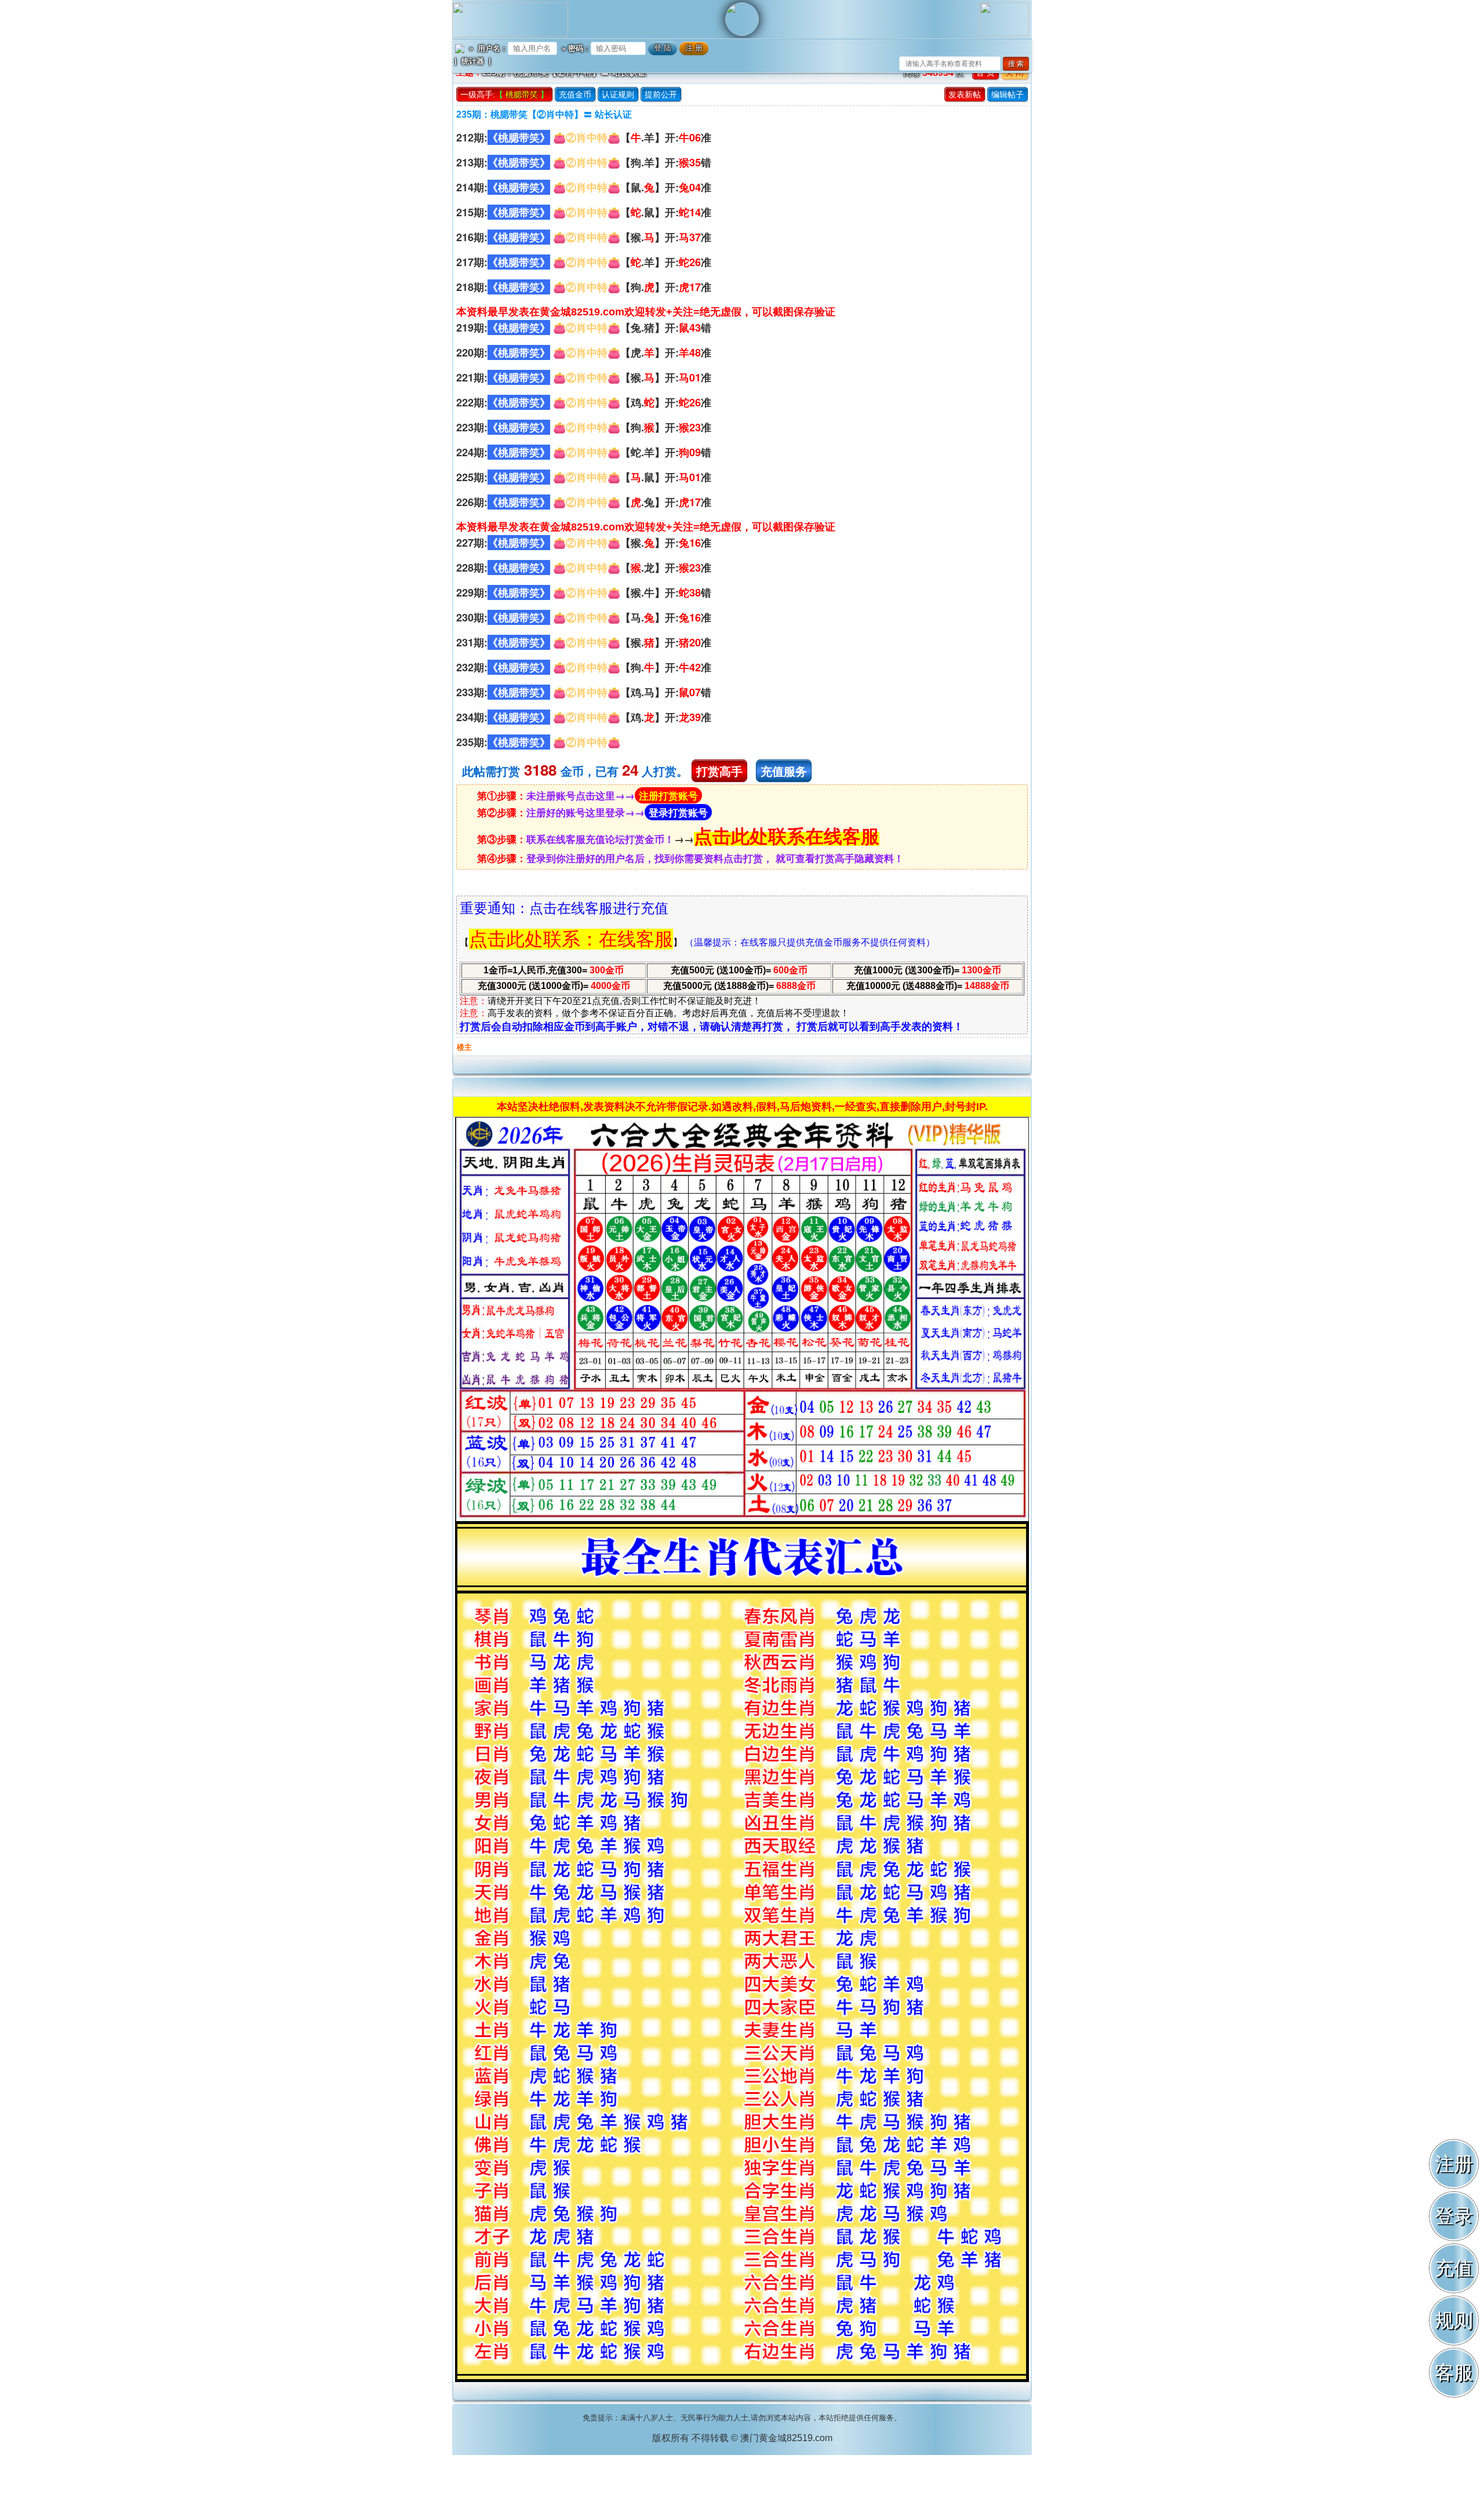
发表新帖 (965, 94)
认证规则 (618, 94)
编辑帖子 (1007, 94)
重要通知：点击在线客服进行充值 (564, 908)
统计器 (473, 61)
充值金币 (575, 94)
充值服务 (784, 771)
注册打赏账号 (668, 795)
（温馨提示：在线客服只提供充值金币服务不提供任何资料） (810, 942)
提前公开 (661, 94)
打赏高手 (719, 771)
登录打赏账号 (678, 812)
